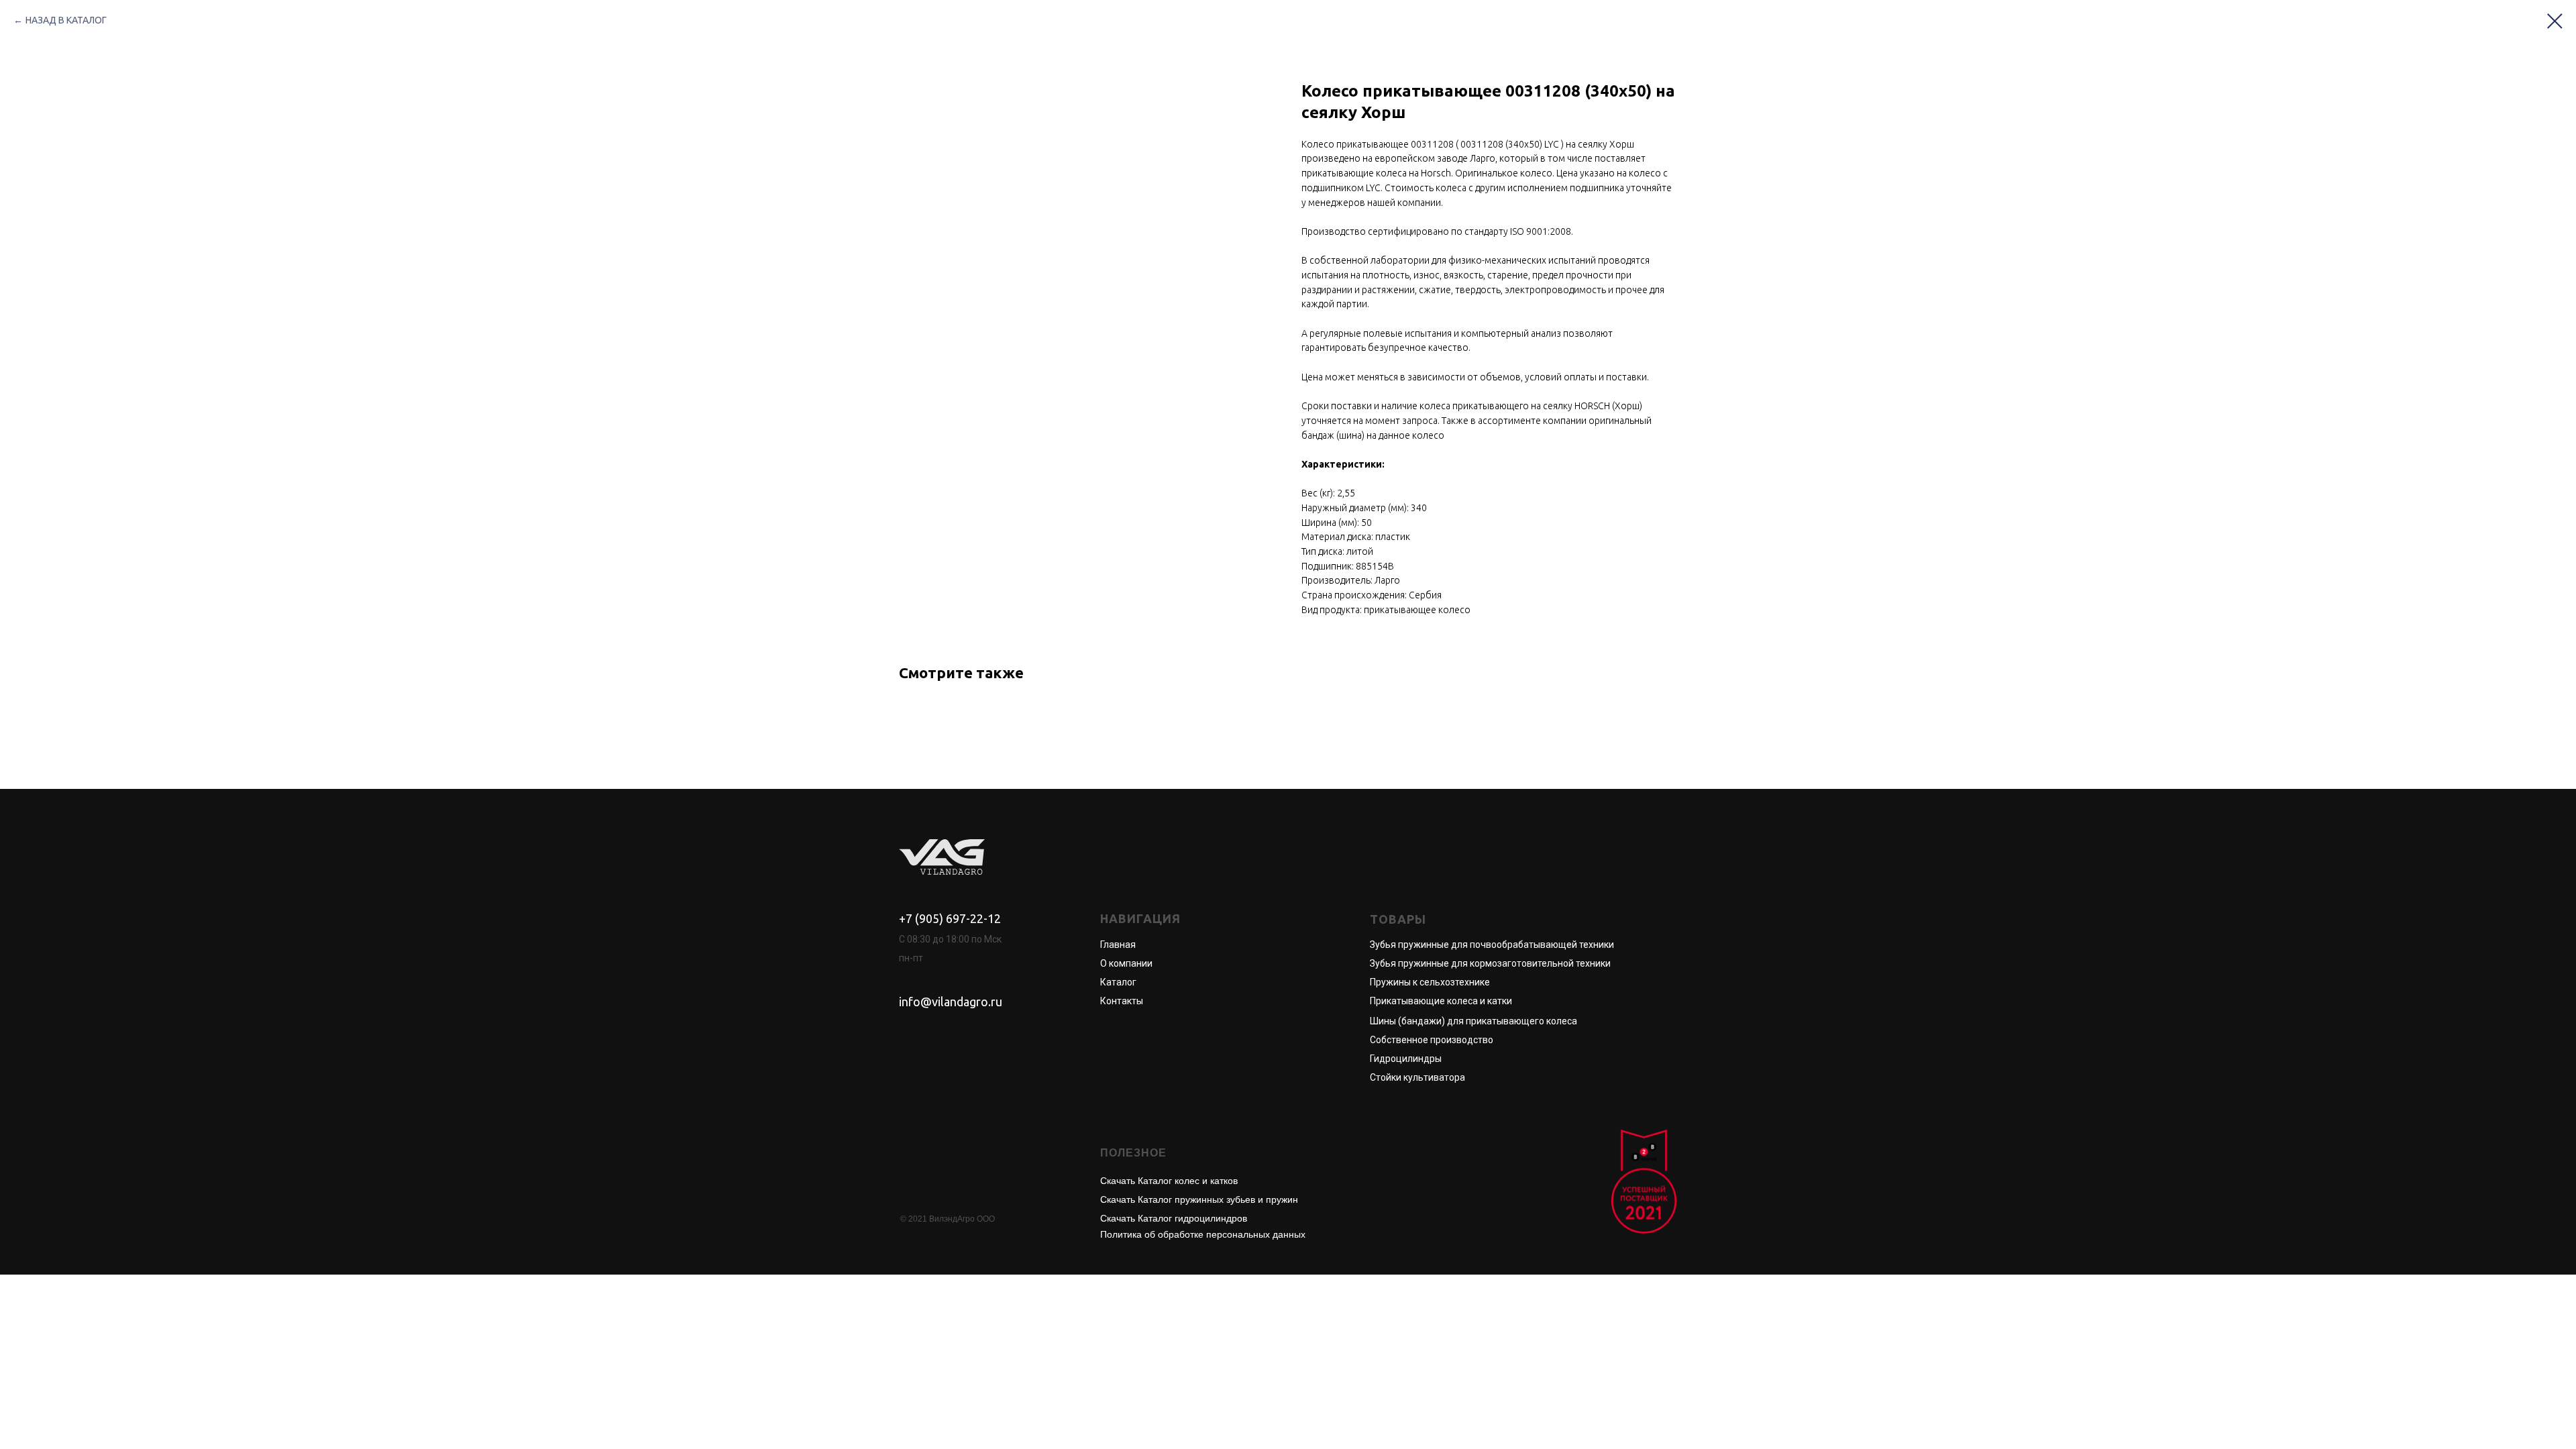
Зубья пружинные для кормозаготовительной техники (1490, 963)
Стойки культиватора (1417, 1077)
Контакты (1122, 1001)
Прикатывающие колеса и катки (1441, 1001)
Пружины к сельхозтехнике (1430, 982)
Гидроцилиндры (1406, 1059)
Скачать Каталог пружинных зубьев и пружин (1199, 1199)
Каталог (1118, 982)
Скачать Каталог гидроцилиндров (1174, 1218)
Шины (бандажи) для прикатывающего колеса (1473, 1021)
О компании (1126, 963)
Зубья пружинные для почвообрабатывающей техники (1492, 945)
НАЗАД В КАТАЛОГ (66, 20)
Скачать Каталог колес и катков (1169, 1181)
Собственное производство (1432, 1040)
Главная (1118, 945)
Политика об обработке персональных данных (1203, 1234)
